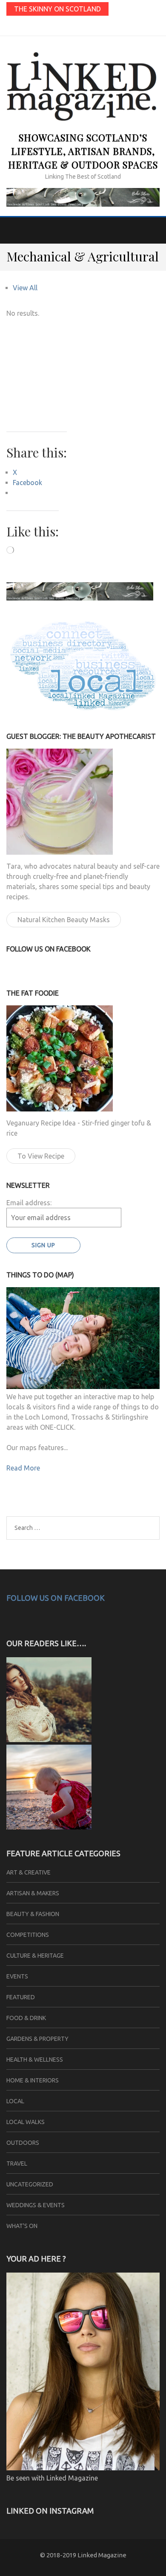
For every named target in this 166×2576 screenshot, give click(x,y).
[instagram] (83, 26)
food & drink (26, 2018)
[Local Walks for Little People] (49, 1827)
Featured (21, 1997)
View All (25, 288)
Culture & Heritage (35, 1956)
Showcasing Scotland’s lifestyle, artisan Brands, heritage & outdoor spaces (83, 151)
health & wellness (35, 2060)
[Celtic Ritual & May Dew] (49, 1740)
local (15, 2101)
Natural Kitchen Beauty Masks (64, 920)
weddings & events (36, 2205)
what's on (22, 2226)
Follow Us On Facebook (56, 1598)
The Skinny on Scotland (57, 9)
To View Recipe (41, 1156)
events (17, 1976)
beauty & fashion (33, 1914)
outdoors (23, 2143)
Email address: (29, 1203)
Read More (23, 1468)
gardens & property (37, 2039)
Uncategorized (30, 2184)
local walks (26, 2122)
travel (17, 2164)
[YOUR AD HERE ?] (83, 2468)
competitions (28, 1935)
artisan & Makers (33, 1893)
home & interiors (33, 2080)
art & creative (29, 1872)
